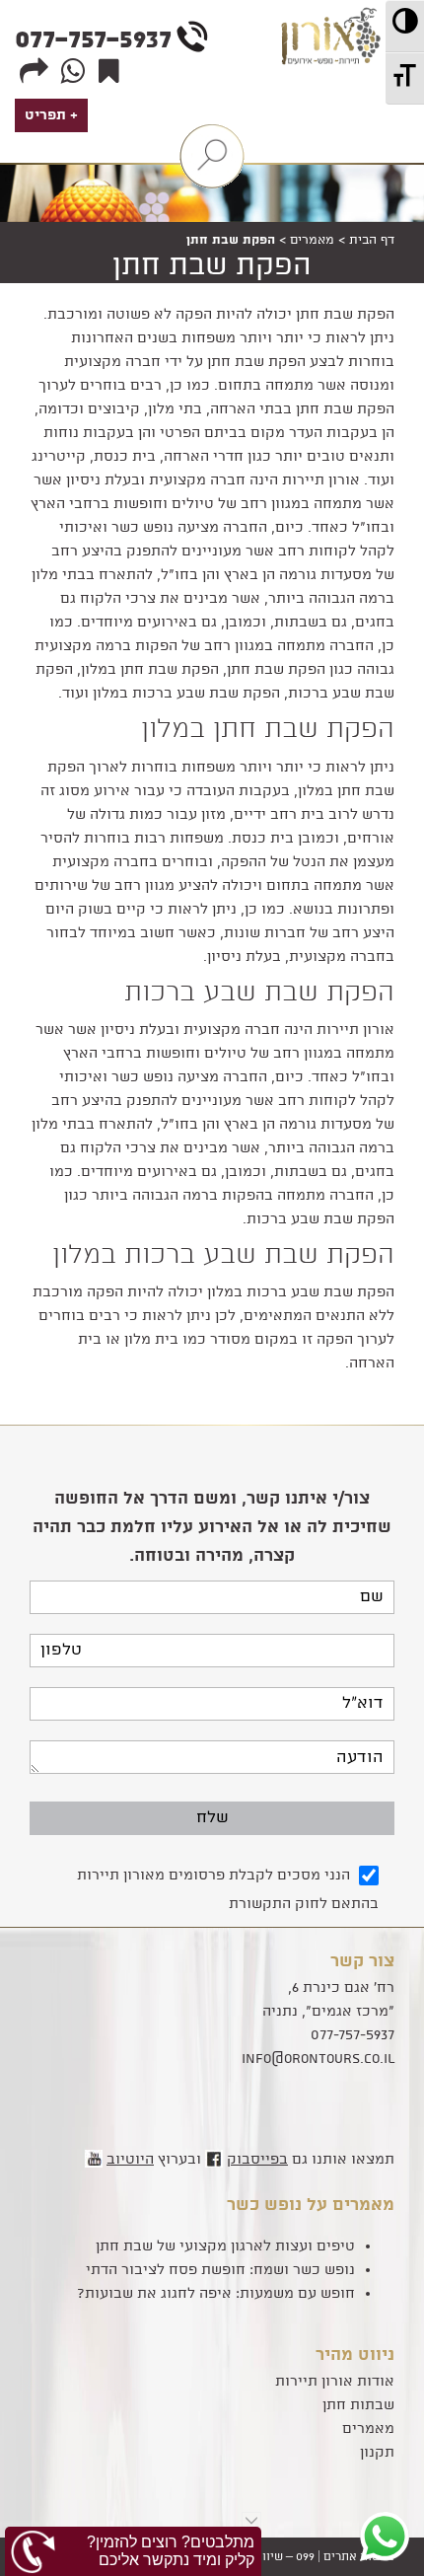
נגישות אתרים (359, 2557)
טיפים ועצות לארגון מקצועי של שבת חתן (225, 2246)
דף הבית (372, 240)
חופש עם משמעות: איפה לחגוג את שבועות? (216, 2294)
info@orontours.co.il (318, 2059)
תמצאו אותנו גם (311, 2160)
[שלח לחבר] (32, 72)
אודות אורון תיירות (335, 2382)
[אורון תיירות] (334, 97)
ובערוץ (154, 2160)
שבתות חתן (358, 2405)
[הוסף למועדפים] (106, 72)
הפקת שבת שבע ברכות (259, 994)
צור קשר (362, 1961)
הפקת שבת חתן (212, 267)
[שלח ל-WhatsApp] (71, 72)
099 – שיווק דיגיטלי (264, 2557)
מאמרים (312, 240)
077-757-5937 (93, 40)
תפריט (45, 115)
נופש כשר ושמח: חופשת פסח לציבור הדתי (220, 2270)
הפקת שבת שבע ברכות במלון (223, 1256)
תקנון (377, 2453)
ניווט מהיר (355, 2355)
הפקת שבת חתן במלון (268, 730)
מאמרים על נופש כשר (311, 2205)
